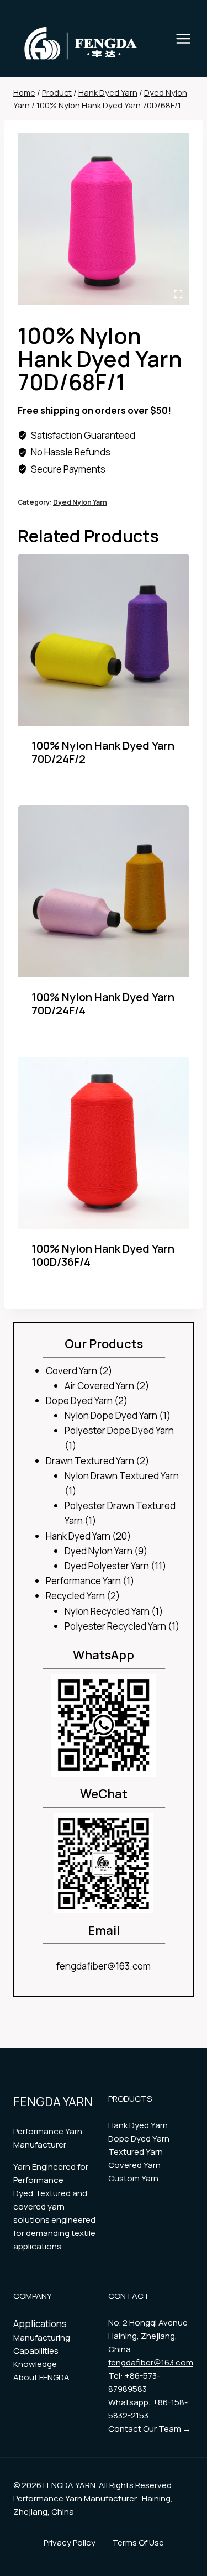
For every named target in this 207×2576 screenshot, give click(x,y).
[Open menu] (189, 38)
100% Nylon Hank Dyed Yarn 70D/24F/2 (103, 752)
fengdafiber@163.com (104, 1966)
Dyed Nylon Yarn (80, 502)
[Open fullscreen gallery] (178, 294)
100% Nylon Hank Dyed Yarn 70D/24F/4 (103, 1004)
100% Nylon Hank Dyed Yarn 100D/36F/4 (103, 1255)
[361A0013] (104, 219)
